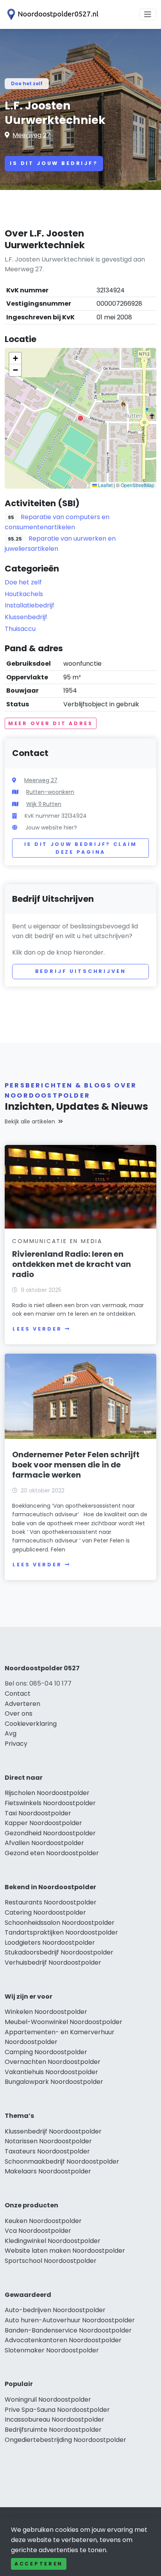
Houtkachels (24, 594)
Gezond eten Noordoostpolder (52, 1853)
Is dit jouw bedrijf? (54, 163)
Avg (11, 1733)
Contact (18, 1694)
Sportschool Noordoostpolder (51, 2261)
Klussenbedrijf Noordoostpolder (53, 2131)
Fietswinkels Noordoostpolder (50, 1803)
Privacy (16, 1744)
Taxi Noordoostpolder (38, 1813)
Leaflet (105, 485)
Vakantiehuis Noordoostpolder (51, 2072)
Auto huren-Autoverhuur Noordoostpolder (70, 2320)
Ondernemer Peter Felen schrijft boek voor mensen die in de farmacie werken (76, 1465)
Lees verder (37, 1329)
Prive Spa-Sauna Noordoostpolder (57, 2410)
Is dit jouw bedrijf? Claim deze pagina (81, 848)
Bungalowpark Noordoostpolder (54, 2082)
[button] (80, 418)
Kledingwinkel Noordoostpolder (53, 2241)
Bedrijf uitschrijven (81, 971)
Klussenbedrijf (26, 617)
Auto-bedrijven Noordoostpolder (55, 2310)
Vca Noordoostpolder (38, 2231)
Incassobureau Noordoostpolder (55, 2419)
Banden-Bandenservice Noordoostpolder (68, 2330)
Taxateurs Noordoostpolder (47, 2151)
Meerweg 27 (31, 135)
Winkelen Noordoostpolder (46, 2012)
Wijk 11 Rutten (44, 804)
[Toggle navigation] (148, 14)
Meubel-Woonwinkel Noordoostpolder (64, 2022)
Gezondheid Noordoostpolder (50, 1833)
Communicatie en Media (57, 1241)
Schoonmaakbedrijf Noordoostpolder (62, 2161)
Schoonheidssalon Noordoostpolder (60, 1923)
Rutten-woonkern (50, 792)
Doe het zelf (27, 83)
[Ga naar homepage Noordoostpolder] (52, 14)
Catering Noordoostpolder (45, 1912)
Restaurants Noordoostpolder (51, 1902)
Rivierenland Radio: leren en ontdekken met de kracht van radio (72, 1264)
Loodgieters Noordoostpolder (50, 1943)
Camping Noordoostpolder (46, 2052)
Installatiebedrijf (30, 605)
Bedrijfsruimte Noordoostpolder (53, 2430)
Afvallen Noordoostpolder (44, 1843)
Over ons (19, 1713)
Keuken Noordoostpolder (43, 2221)
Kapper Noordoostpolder (43, 1823)
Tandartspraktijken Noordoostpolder (61, 1932)
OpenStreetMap (138, 485)
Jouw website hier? (51, 828)
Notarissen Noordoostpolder (48, 2141)
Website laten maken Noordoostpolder (65, 2251)
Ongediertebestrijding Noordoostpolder (65, 2440)
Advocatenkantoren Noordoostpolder (63, 2340)
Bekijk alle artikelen (30, 1121)
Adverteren (22, 1704)
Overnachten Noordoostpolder (53, 2062)
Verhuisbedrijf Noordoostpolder (53, 1962)
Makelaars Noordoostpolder (48, 2171)
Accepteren (39, 2564)
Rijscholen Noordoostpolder (47, 1793)
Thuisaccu (20, 629)
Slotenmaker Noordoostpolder (52, 2350)
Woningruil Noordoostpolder (48, 2400)
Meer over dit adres (51, 723)
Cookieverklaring (31, 1724)
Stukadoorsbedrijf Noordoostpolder (59, 1952)
